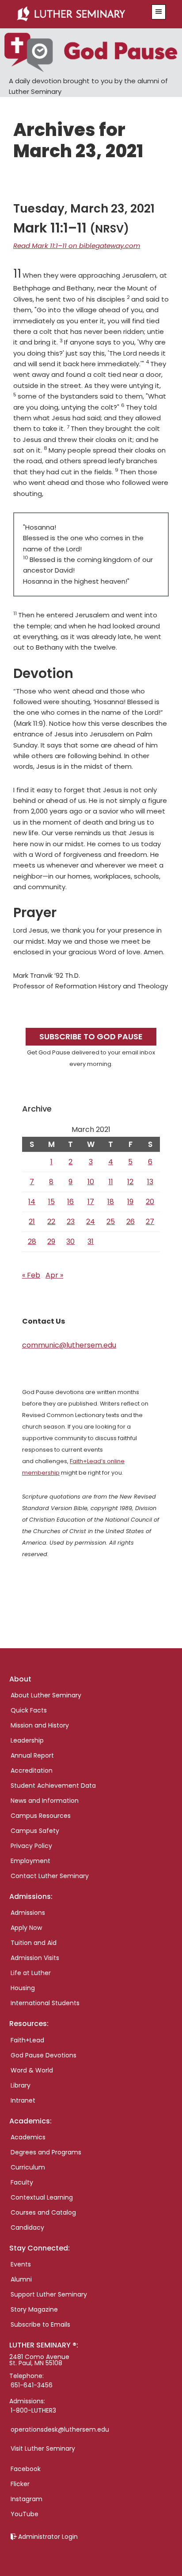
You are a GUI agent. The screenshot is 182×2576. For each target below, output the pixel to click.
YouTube (25, 2514)
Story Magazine (34, 2309)
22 (51, 1222)
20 (150, 1202)
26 (131, 1222)
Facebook (26, 2469)
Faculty (22, 2182)
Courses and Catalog (43, 2212)
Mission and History (40, 1725)
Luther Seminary (79, 14)
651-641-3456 (32, 2385)
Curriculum (28, 2167)
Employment (30, 1861)
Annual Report (32, 1755)
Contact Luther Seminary (50, 1876)
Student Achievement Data (53, 1786)
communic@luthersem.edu (69, 1345)
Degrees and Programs (46, 2152)
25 (111, 1222)
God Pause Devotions (44, 2055)
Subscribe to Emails (40, 2324)
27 (150, 1222)
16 (70, 1202)
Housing (23, 1988)
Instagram (27, 2499)
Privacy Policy (31, 1846)
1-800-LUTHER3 (33, 2410)
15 (51, 1202)
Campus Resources (41, 1816)
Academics (28, 2137)
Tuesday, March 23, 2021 (84, 209)
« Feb (31, 1275)
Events (21, 2264)
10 (91, 1182)
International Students (45, 2003)
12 (130, 1182)
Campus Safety (35, 1831)
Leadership (27, 1740)
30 (70, 1242)
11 (111, 1182)
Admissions (28, 1913)
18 (111, 1202)
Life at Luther (31, 1973)
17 (91, 1202)
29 (51, 1242)
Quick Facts (29, 1710)
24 (91, 1222)
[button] (159, 12)
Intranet (23, 2100)
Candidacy (27, 2227)
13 (150, 1182)
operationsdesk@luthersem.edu (60, 2429)
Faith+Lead (27, 2040)
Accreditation (32, 1770)
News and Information (45, 1801)
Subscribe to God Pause (91, 1036)
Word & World (32, 2070)
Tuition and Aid (34, 1943)
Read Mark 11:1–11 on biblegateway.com (77, 246)
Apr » (54, 1275)
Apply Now (26, 1928)
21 (32, 1222)
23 (71, 1222)
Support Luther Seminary (49, 2294)
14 (32, 1202)
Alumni (21, 2279)
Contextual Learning (42, 2197)
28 (32, 1242)
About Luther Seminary (46, 1695)
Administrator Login (48, 2537)
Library (21, 2085)
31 (91, 1242)
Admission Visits (35, 1958)
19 (130, 1202)
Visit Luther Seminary (43, 2448)
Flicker (20, 2484)
